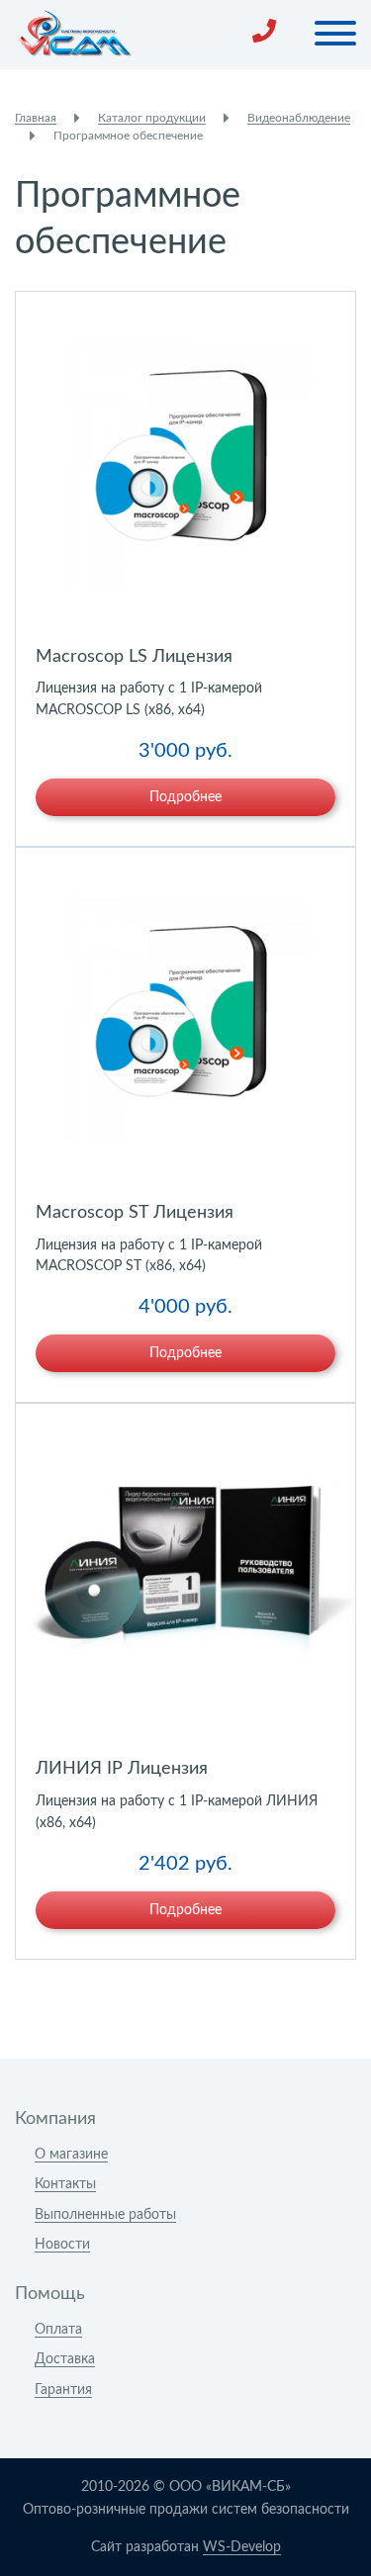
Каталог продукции (152, 118)
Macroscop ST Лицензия (135, 1213)
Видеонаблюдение (299, 118)
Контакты (65, 2184)
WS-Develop (242, 2547)
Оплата (58, 2330)
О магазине (71, 2155)
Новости (62, 2245)
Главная (36, 118)
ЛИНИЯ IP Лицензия (122, 1769)
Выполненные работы (105, 2215)
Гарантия (63, 2390)
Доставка (65, 2359)
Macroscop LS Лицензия (134, 657)
